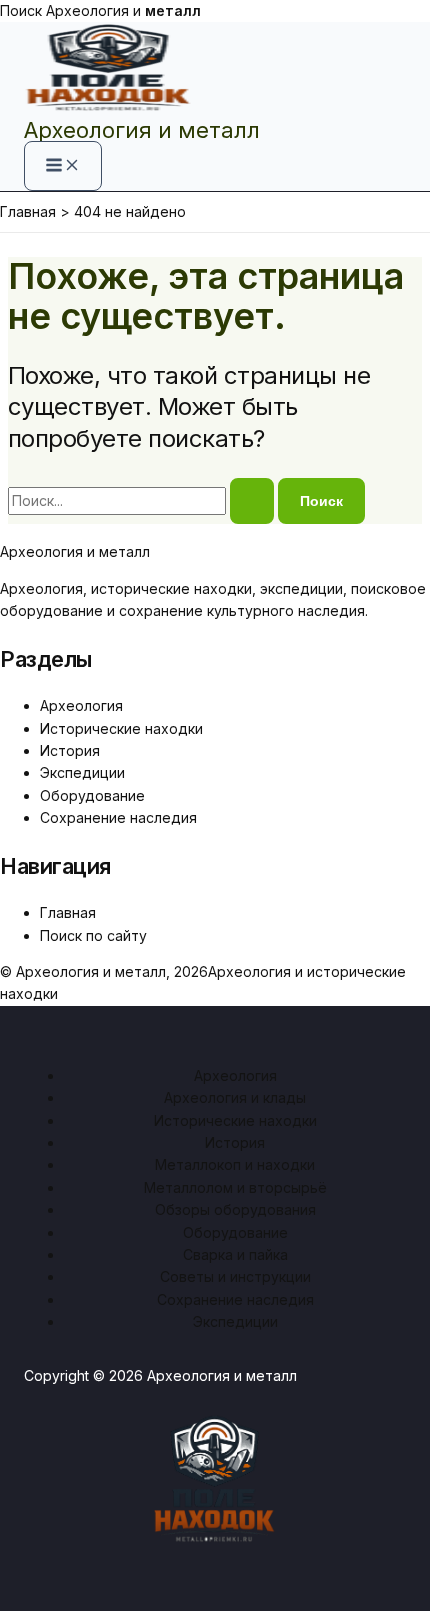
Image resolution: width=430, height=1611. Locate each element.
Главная (68, 912)
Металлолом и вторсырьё (235, 1187)
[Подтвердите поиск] (252, 501)
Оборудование (92, 795)
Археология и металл (142, 130)
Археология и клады (235, 1097)
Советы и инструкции (235, 1276)
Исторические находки (121, 728)
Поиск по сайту (93, 935)
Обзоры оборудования (235, 1209)
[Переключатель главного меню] (63, 166)
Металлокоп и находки (235, 1164)
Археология (81, 705)
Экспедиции (82, 772)
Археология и (123, 10)
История (70, 750)
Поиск (21, 10)
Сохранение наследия (118, 817)
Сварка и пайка (235, 1254)
